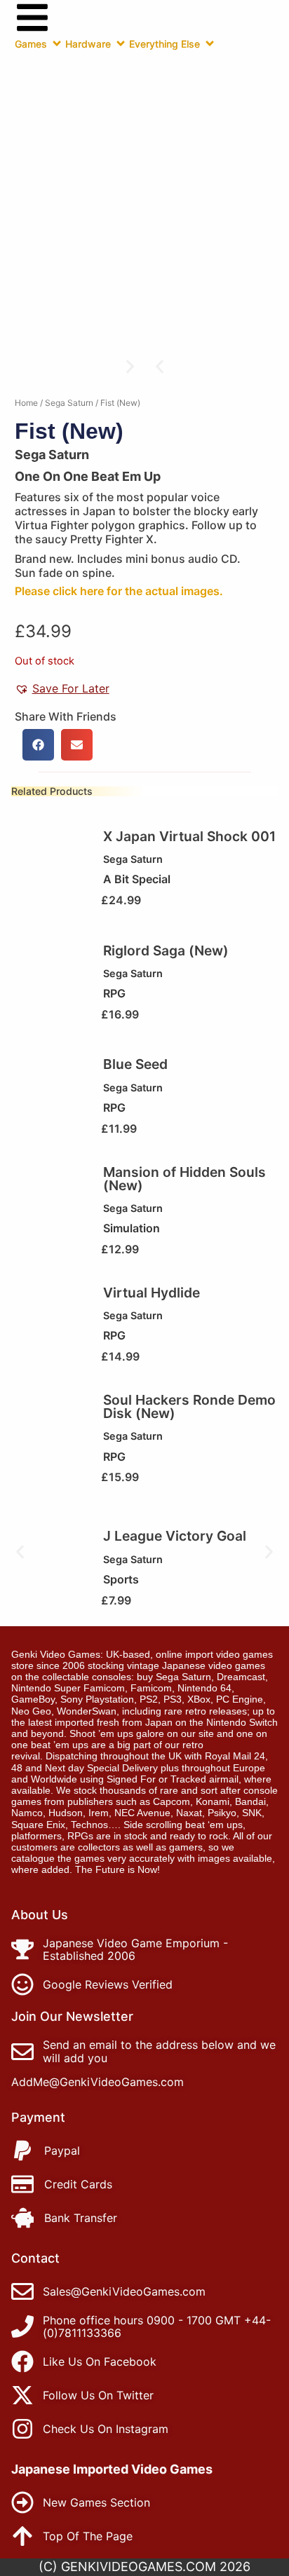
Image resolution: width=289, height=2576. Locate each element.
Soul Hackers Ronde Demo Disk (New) (189, 1406)
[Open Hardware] (121, 43)
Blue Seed (135, 1064)
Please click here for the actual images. (119, 591)
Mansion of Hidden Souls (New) (184, 1179)
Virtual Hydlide (152, 1293)
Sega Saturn (69, 403)
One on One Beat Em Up (88, 476)
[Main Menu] (32, 18)
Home (26, 403)
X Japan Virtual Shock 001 (189, 836)
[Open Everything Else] (210, 43)
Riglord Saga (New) (166, 950)
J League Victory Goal (175, 1536)
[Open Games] (57, 43)
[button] (160, 366)
